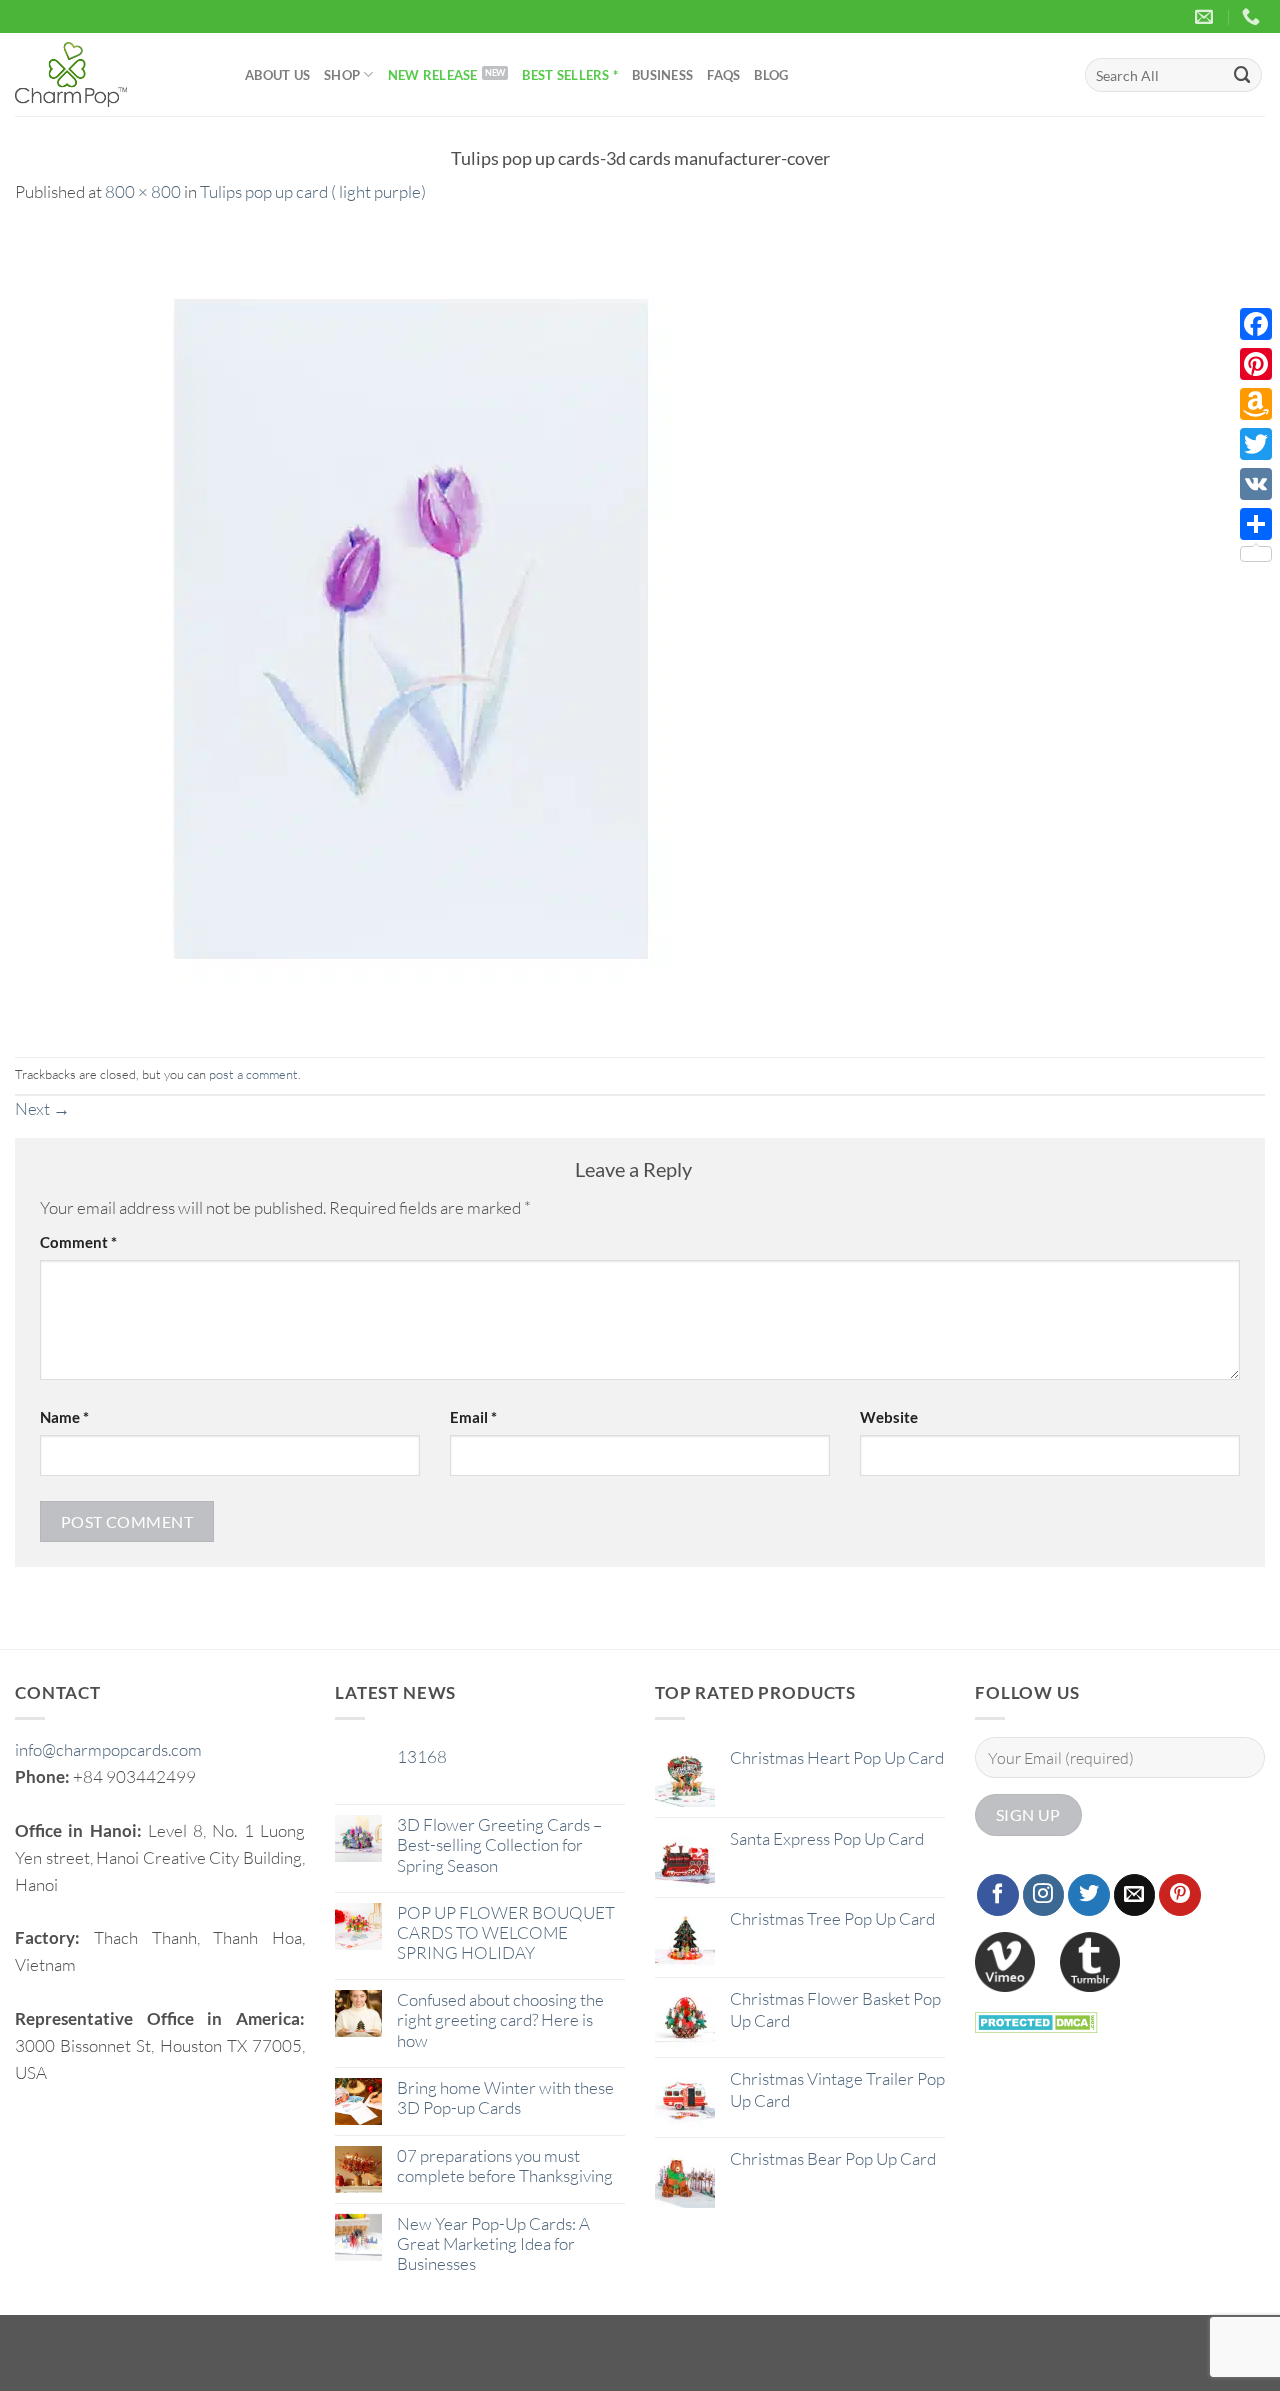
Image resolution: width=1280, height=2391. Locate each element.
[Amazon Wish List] (1256, 404)
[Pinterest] (1256, 364)
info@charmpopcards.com (108, 1749)
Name (64, 1417)
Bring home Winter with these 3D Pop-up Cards (505, 2098)
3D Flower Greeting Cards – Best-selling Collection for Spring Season (499, 1845)
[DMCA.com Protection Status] (1036, 2020)
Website (889, 1417)
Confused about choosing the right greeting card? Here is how (500, 2020)
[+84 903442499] (1253, 17)
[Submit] (1243, 74)
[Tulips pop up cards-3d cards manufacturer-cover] (415, 628)
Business (662, 75)
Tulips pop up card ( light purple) (313, 191)
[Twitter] (1256, 444)
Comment (78, 1242)
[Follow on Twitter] (1089, 1895)
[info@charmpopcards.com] (1206, 17)
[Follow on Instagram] (1044, 1895)
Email (473, 1417)
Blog (771, 75)
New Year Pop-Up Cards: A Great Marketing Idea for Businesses (493, 2244)
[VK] (1256, 484)
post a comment (253, 1074)
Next (42, 1108)
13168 (422, 1757)
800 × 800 (143, 191)
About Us (277, 75)
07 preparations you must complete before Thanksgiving (505, 2166)
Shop (342, 75)
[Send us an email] (1135, 1895)
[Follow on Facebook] (998, 1895)
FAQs (723, 75)
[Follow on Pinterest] (1180, 1895)
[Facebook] (1256, 324)
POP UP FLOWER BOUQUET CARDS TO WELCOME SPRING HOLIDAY (506, 1933)
